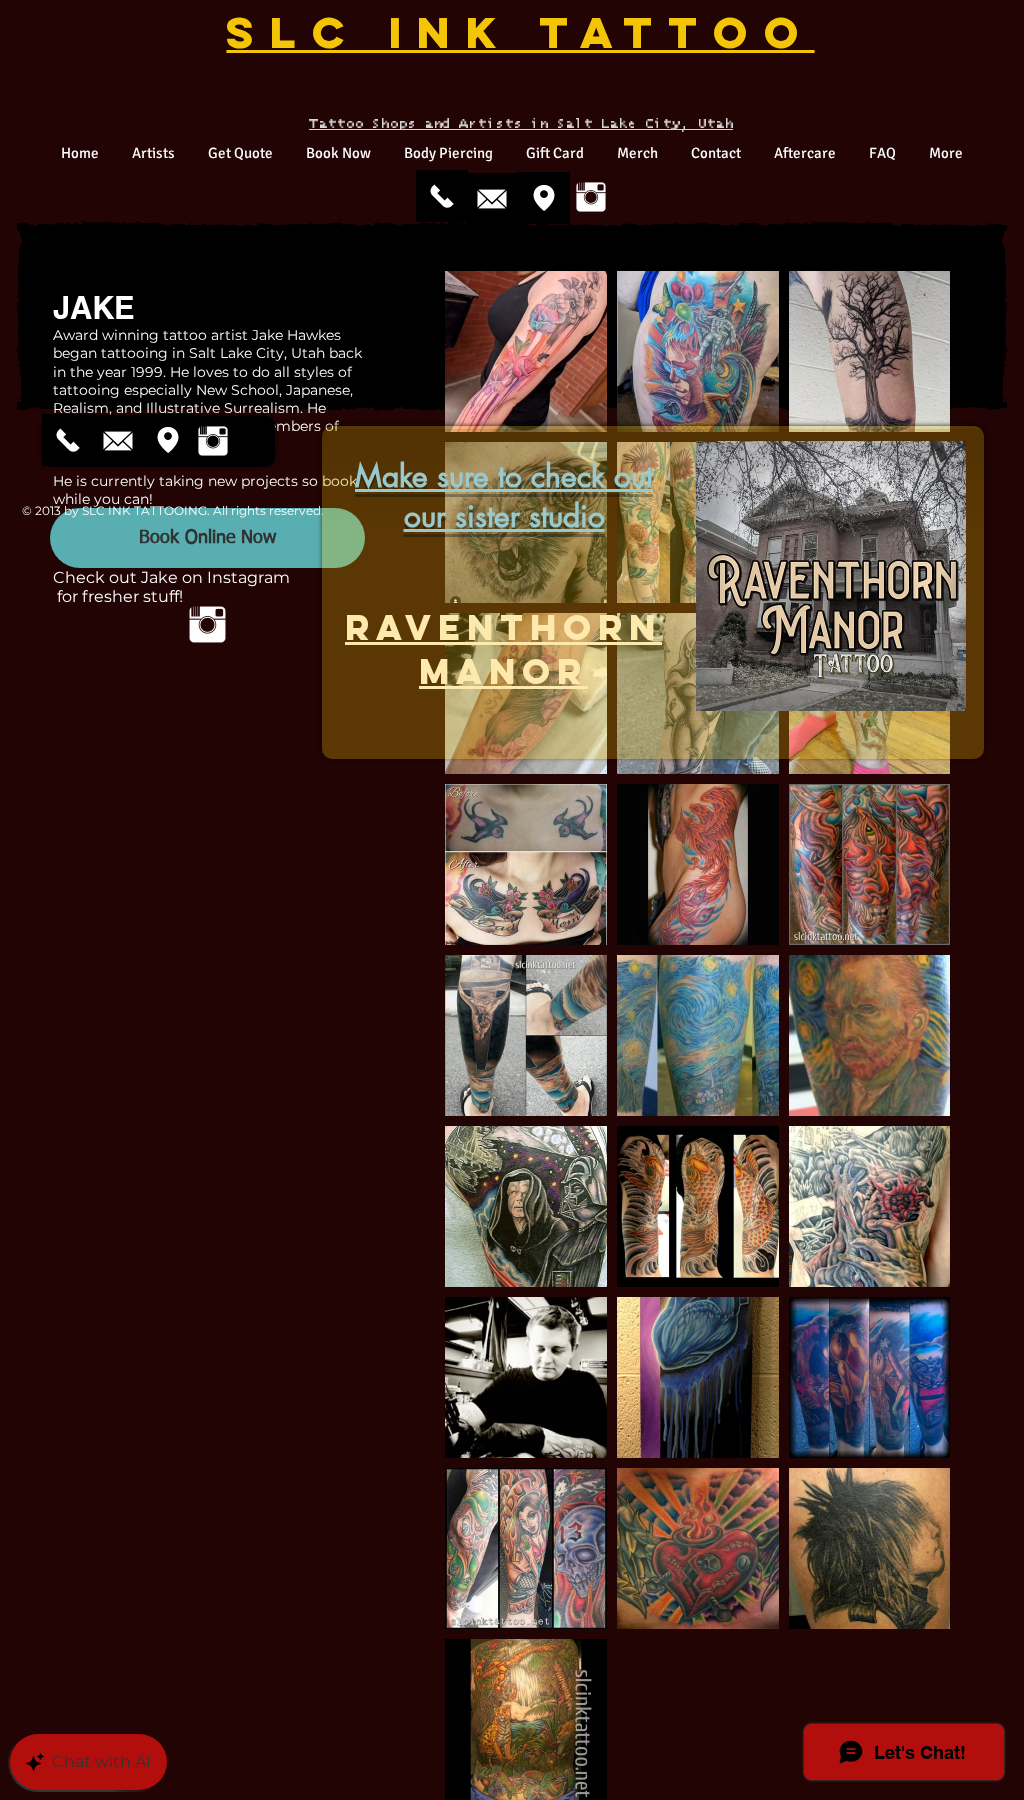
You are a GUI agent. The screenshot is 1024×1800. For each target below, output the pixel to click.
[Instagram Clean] (591, 197)
